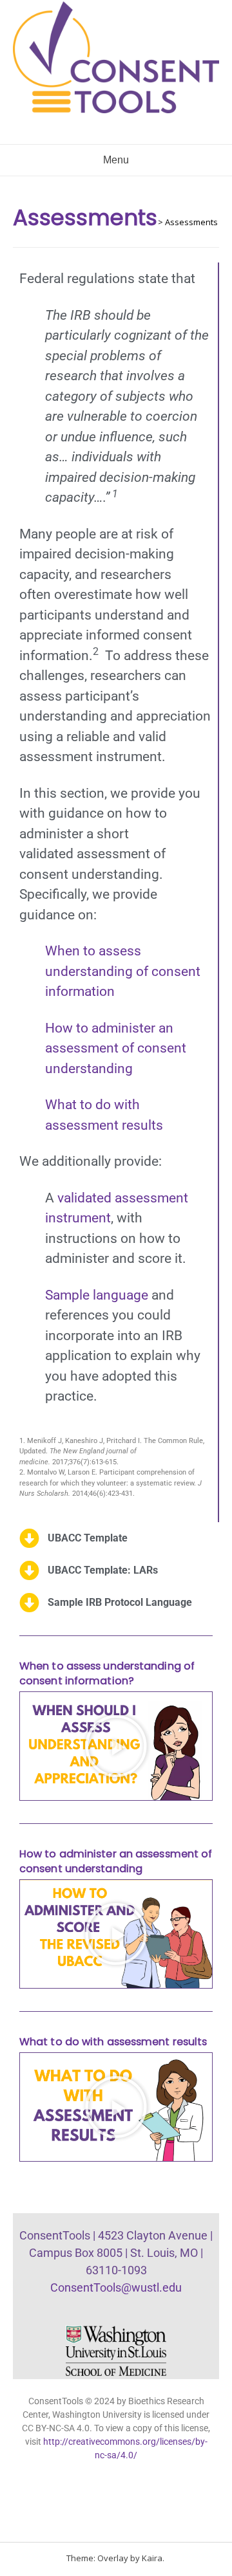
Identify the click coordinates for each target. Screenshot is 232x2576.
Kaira (152, 2558)
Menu (116, 160)
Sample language (97, 1295)
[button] (116, 1746)
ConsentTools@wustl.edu (116, 2287)
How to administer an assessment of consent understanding (116, 1048)
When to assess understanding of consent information (123, 971)
